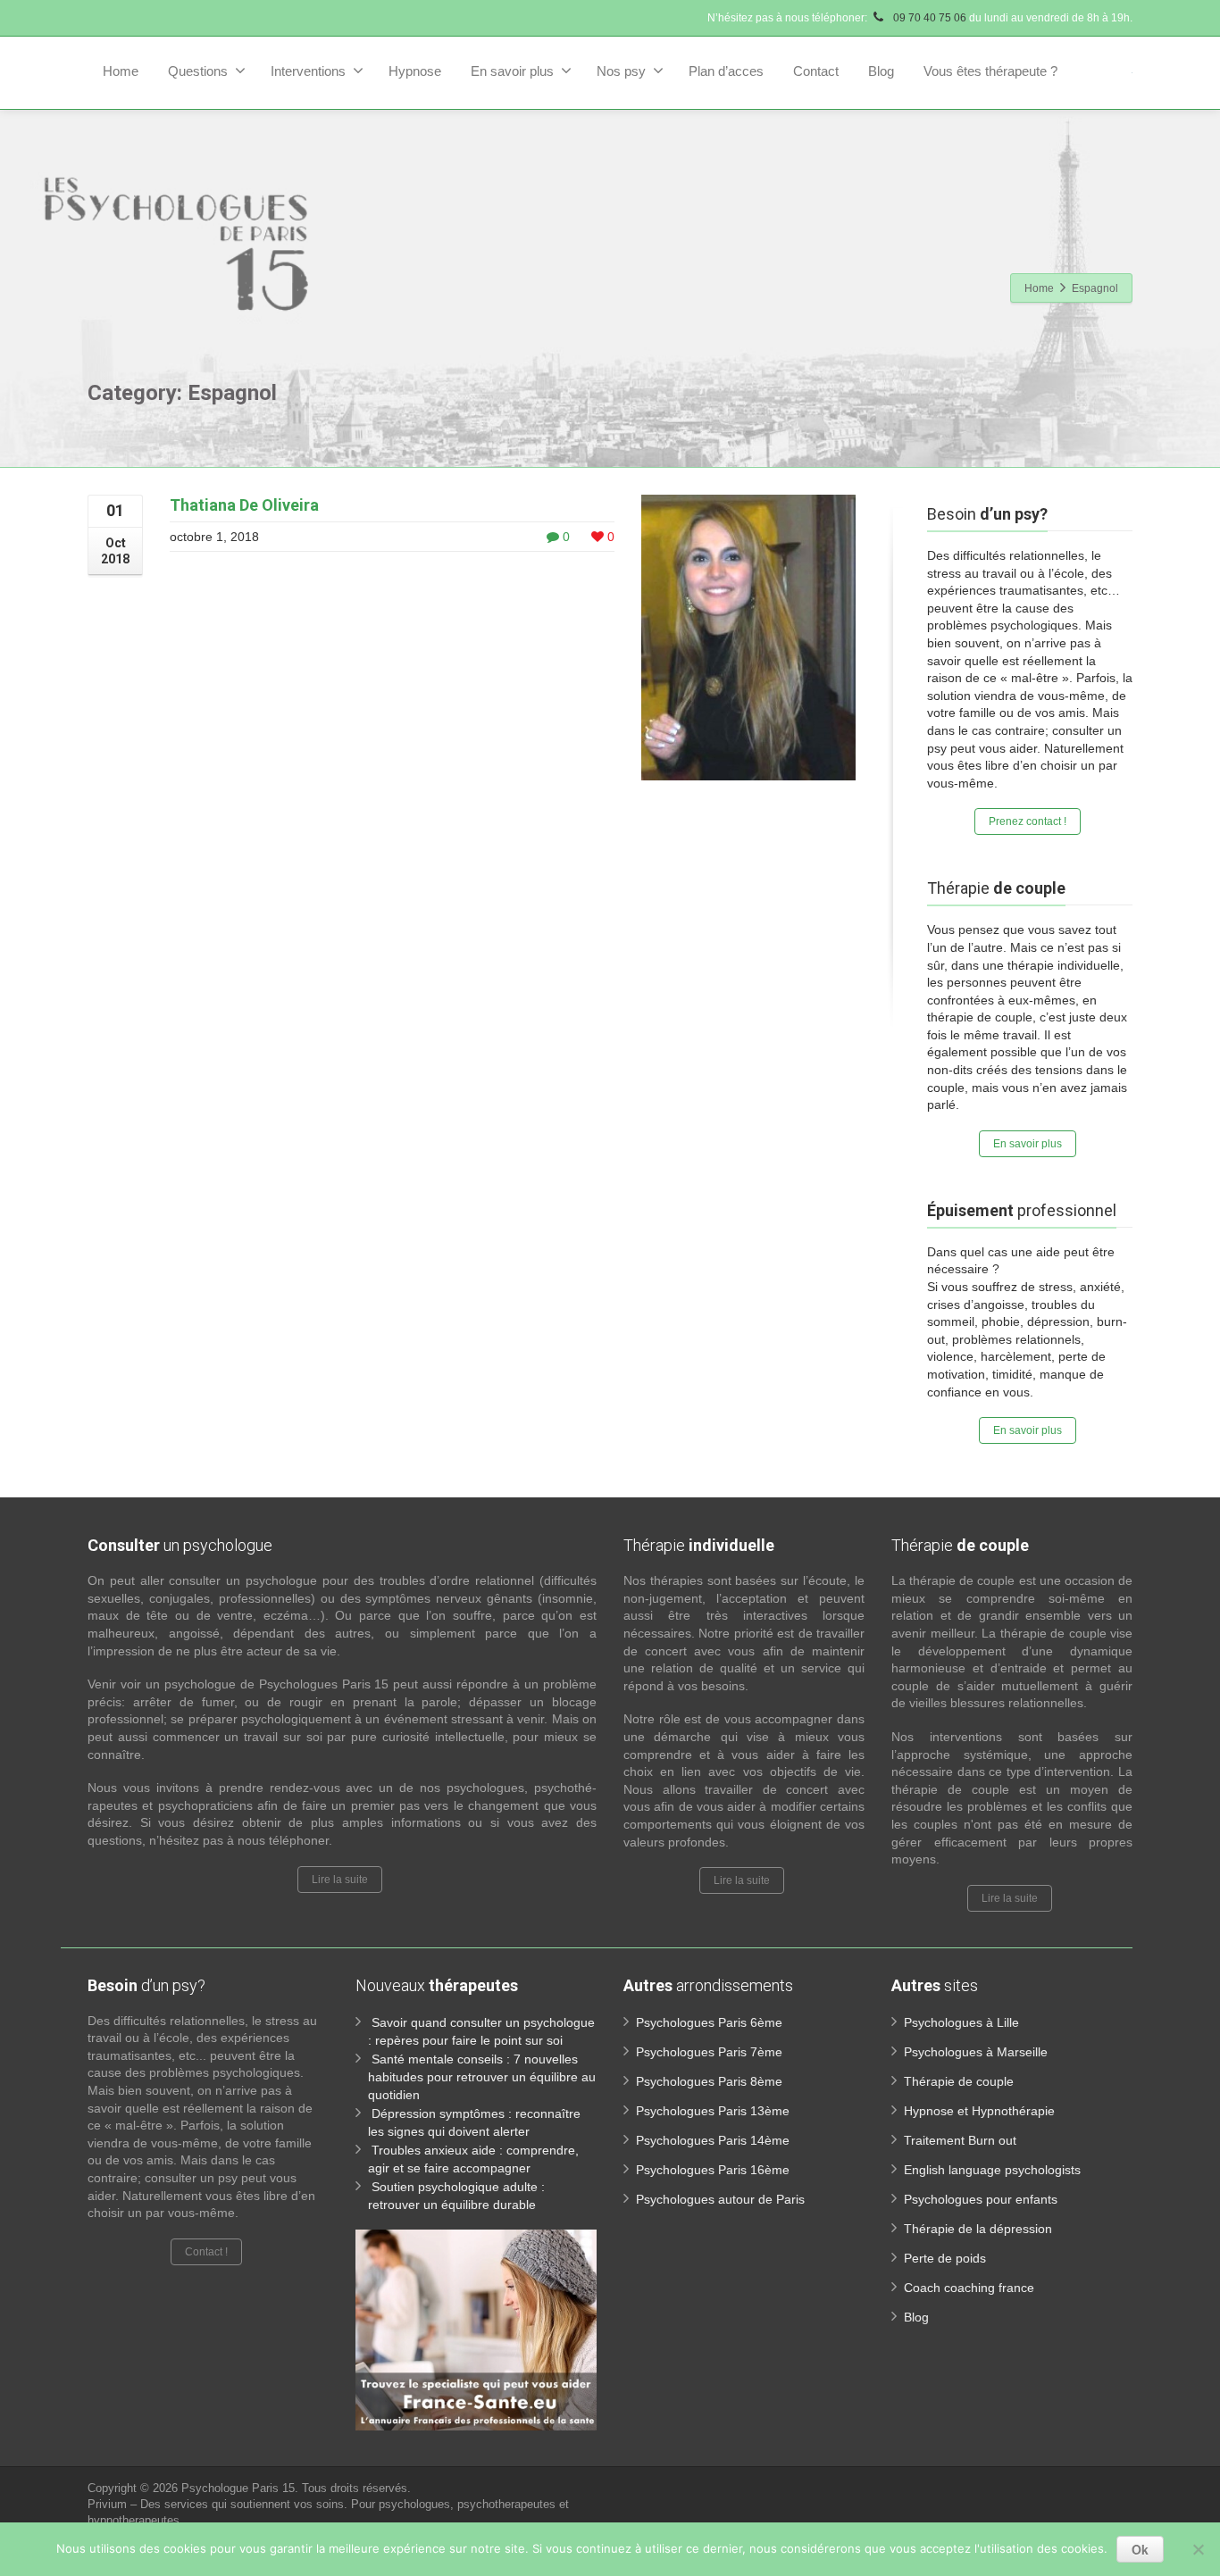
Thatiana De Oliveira (244, 505)
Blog (881, 71)
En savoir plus (512, 71)
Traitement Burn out (960, 2140)
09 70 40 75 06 (928, 18)
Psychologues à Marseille (976, 2052)
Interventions (308, 71)
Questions (198, 71)
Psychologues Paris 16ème (713, 2170)
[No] (1198, 2549)
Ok (1140, 2549)
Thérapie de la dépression (978, 2229)
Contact (816, 71)
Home (121, 71)
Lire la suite (340, 1880)
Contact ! (206, 2252)
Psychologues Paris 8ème (709, 2081)
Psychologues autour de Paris (720, 2199)
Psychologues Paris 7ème (709, 2052)
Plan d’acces (726, 71)
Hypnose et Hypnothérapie (979, 2111)
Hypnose (415, 71)
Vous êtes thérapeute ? (990, 71)
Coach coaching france (969, 2288)
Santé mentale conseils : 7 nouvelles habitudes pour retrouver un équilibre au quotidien (482, 2077)
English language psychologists (992, 2170)
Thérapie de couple (959, 2081)
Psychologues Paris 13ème (713, 2111)
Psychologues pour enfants (981, 2199)
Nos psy (621, 71)
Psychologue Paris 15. (242, 2488)
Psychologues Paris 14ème (713, 2140)
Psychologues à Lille (961, 2022)
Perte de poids (945, 2258)
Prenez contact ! (1028, 821)
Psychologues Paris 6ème (709, 2022)
